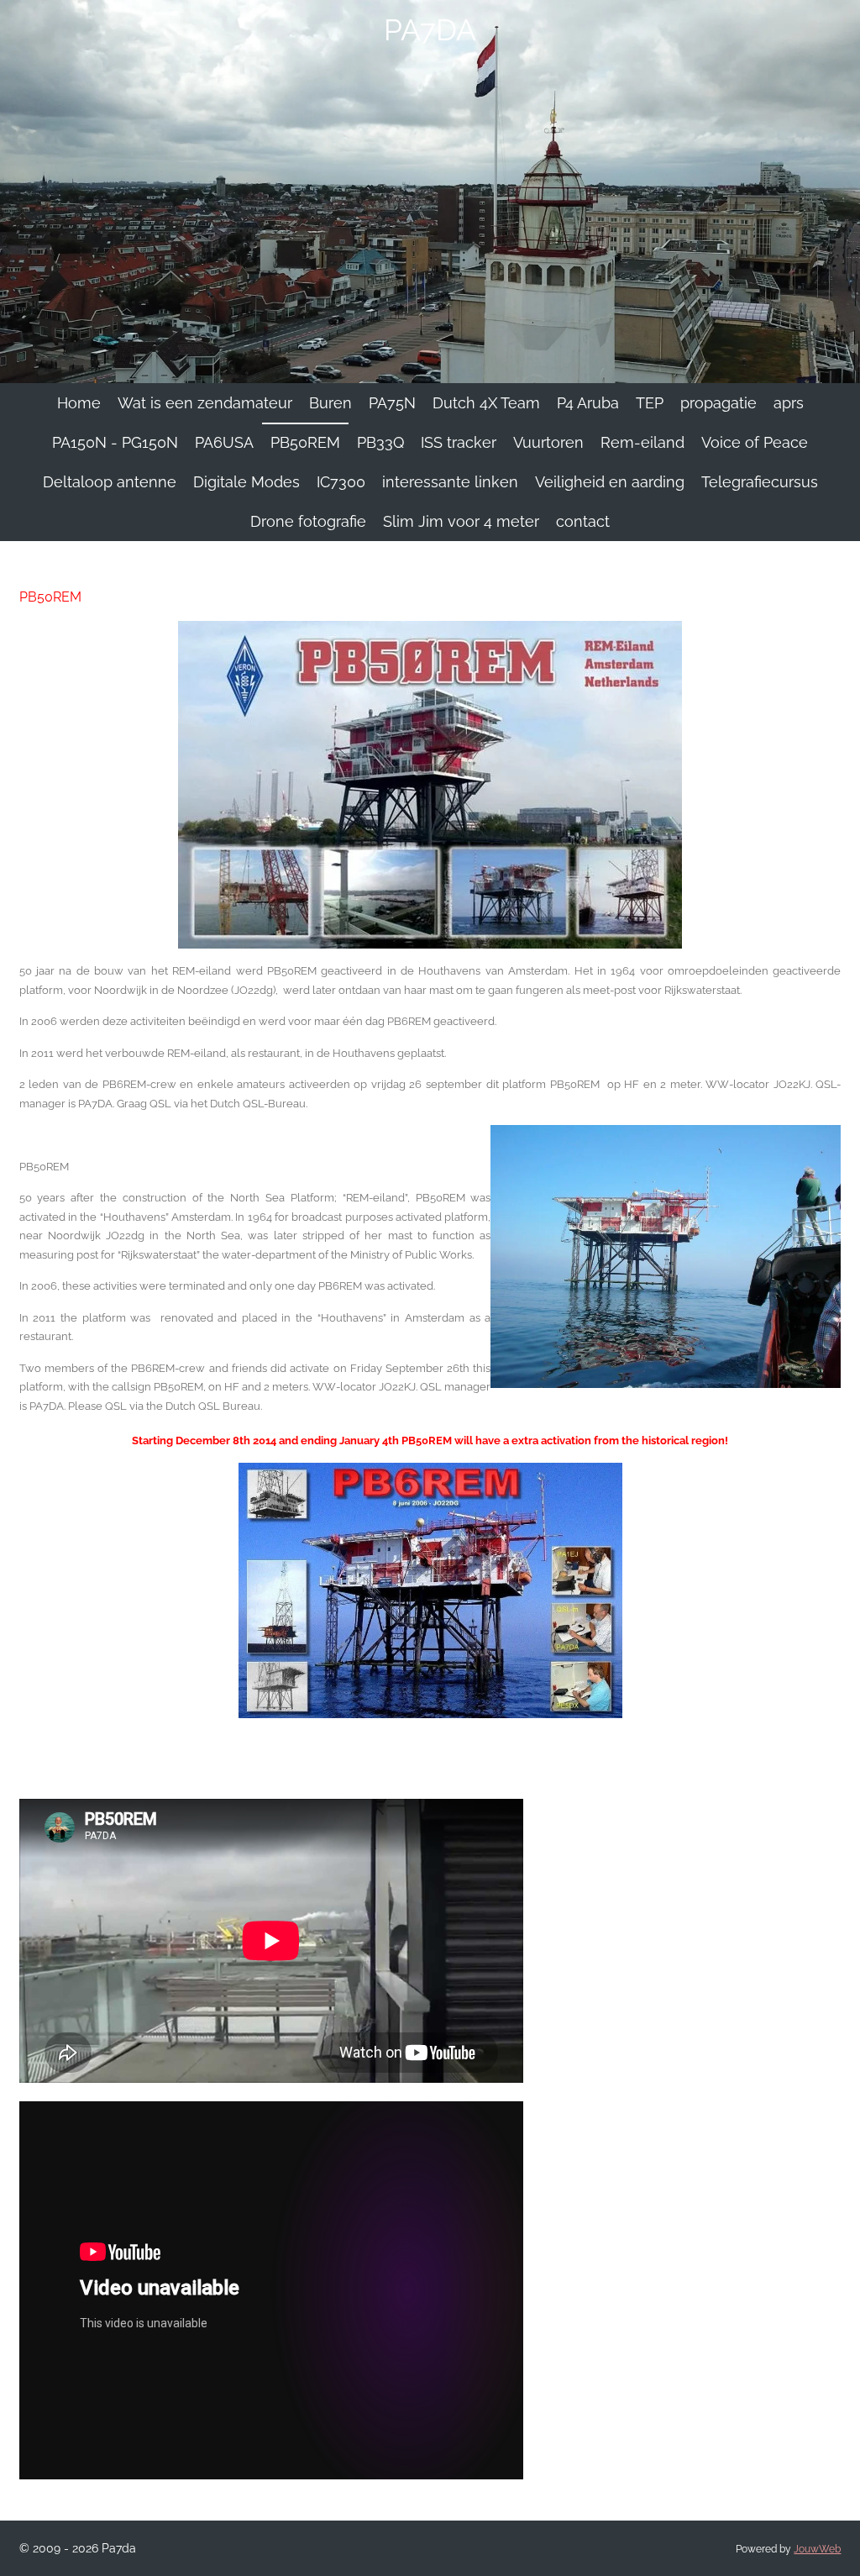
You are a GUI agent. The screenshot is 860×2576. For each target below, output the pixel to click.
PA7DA (430, 30)
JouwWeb (817, 2549)
